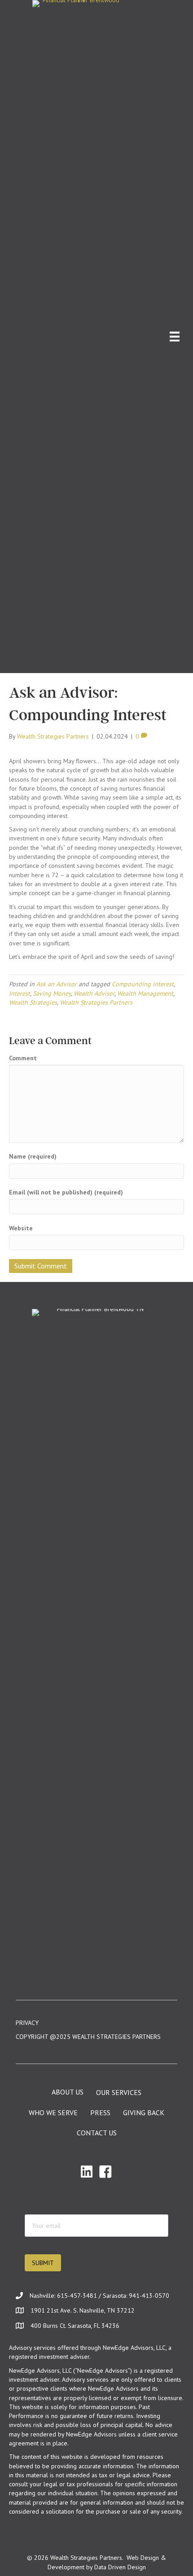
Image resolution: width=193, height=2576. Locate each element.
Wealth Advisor (94, 993)
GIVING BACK (144, 2112)
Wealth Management (145, 993)
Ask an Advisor (57, 984)
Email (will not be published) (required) (66, 1192)
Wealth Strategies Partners (96, 1002)
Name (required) (33, 1156)
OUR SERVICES (119, 2092)
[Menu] (175, 337)
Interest (20, 993)
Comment (23, 1058)
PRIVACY (27, 2023)
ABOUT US (68, 2092)
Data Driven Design (120, 2567)
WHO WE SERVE (53, 2112)
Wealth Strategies (33, 1002)
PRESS (100, 2112)
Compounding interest (143, 984)
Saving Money (52, 993)
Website (21, 1228)
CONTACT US (97, 2133)
